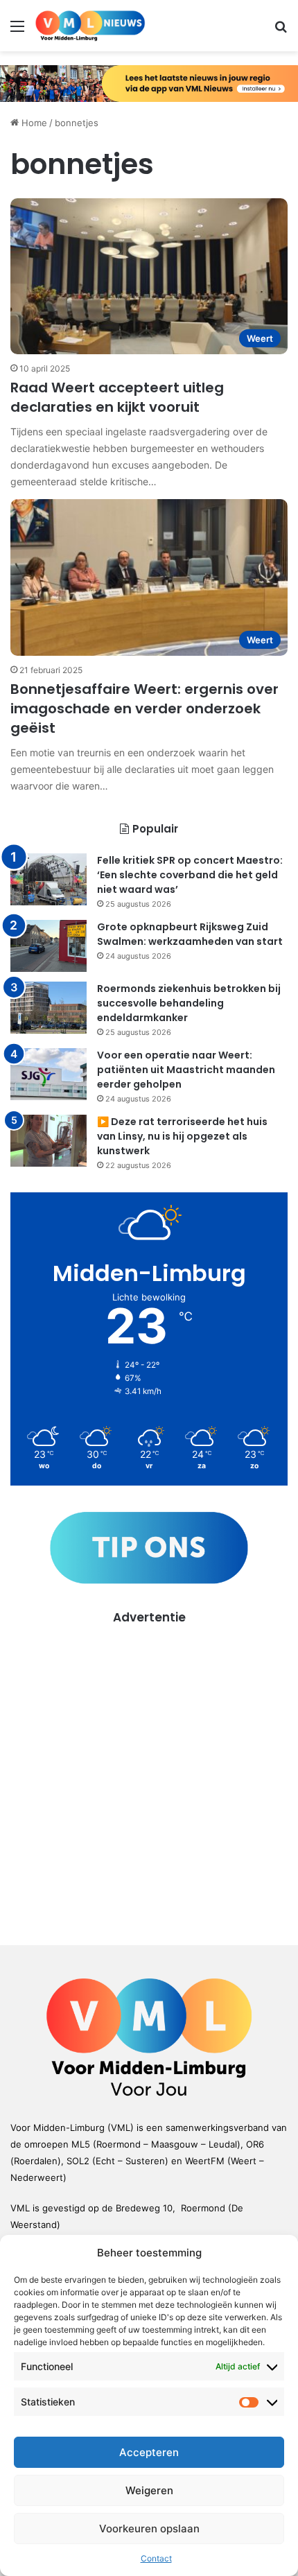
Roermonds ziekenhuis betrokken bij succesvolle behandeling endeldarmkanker (189, 1003)
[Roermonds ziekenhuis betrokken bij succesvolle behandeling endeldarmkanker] (49, 1008)
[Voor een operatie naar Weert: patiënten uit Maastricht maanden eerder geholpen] (49, 1074)
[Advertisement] (149, 1775)
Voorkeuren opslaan (149, 2529)
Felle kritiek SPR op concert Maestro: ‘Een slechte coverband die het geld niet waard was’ (190, 875)
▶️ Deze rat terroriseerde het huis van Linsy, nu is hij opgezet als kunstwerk (182, 1136)
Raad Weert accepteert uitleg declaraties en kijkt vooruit (117, 397)
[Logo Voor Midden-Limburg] (90, 26)
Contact (156, 2558)
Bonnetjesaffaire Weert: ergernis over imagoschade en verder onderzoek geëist (144, 708)
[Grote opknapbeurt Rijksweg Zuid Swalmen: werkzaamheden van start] (49, 946)
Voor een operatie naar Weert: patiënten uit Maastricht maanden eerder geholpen (186, 1070)
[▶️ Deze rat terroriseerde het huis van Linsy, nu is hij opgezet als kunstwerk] (49, 1141)
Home (33, 123)
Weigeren (149, 2490)
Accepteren (149, 2452)
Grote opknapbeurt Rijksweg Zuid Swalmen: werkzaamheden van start (190, 934)
